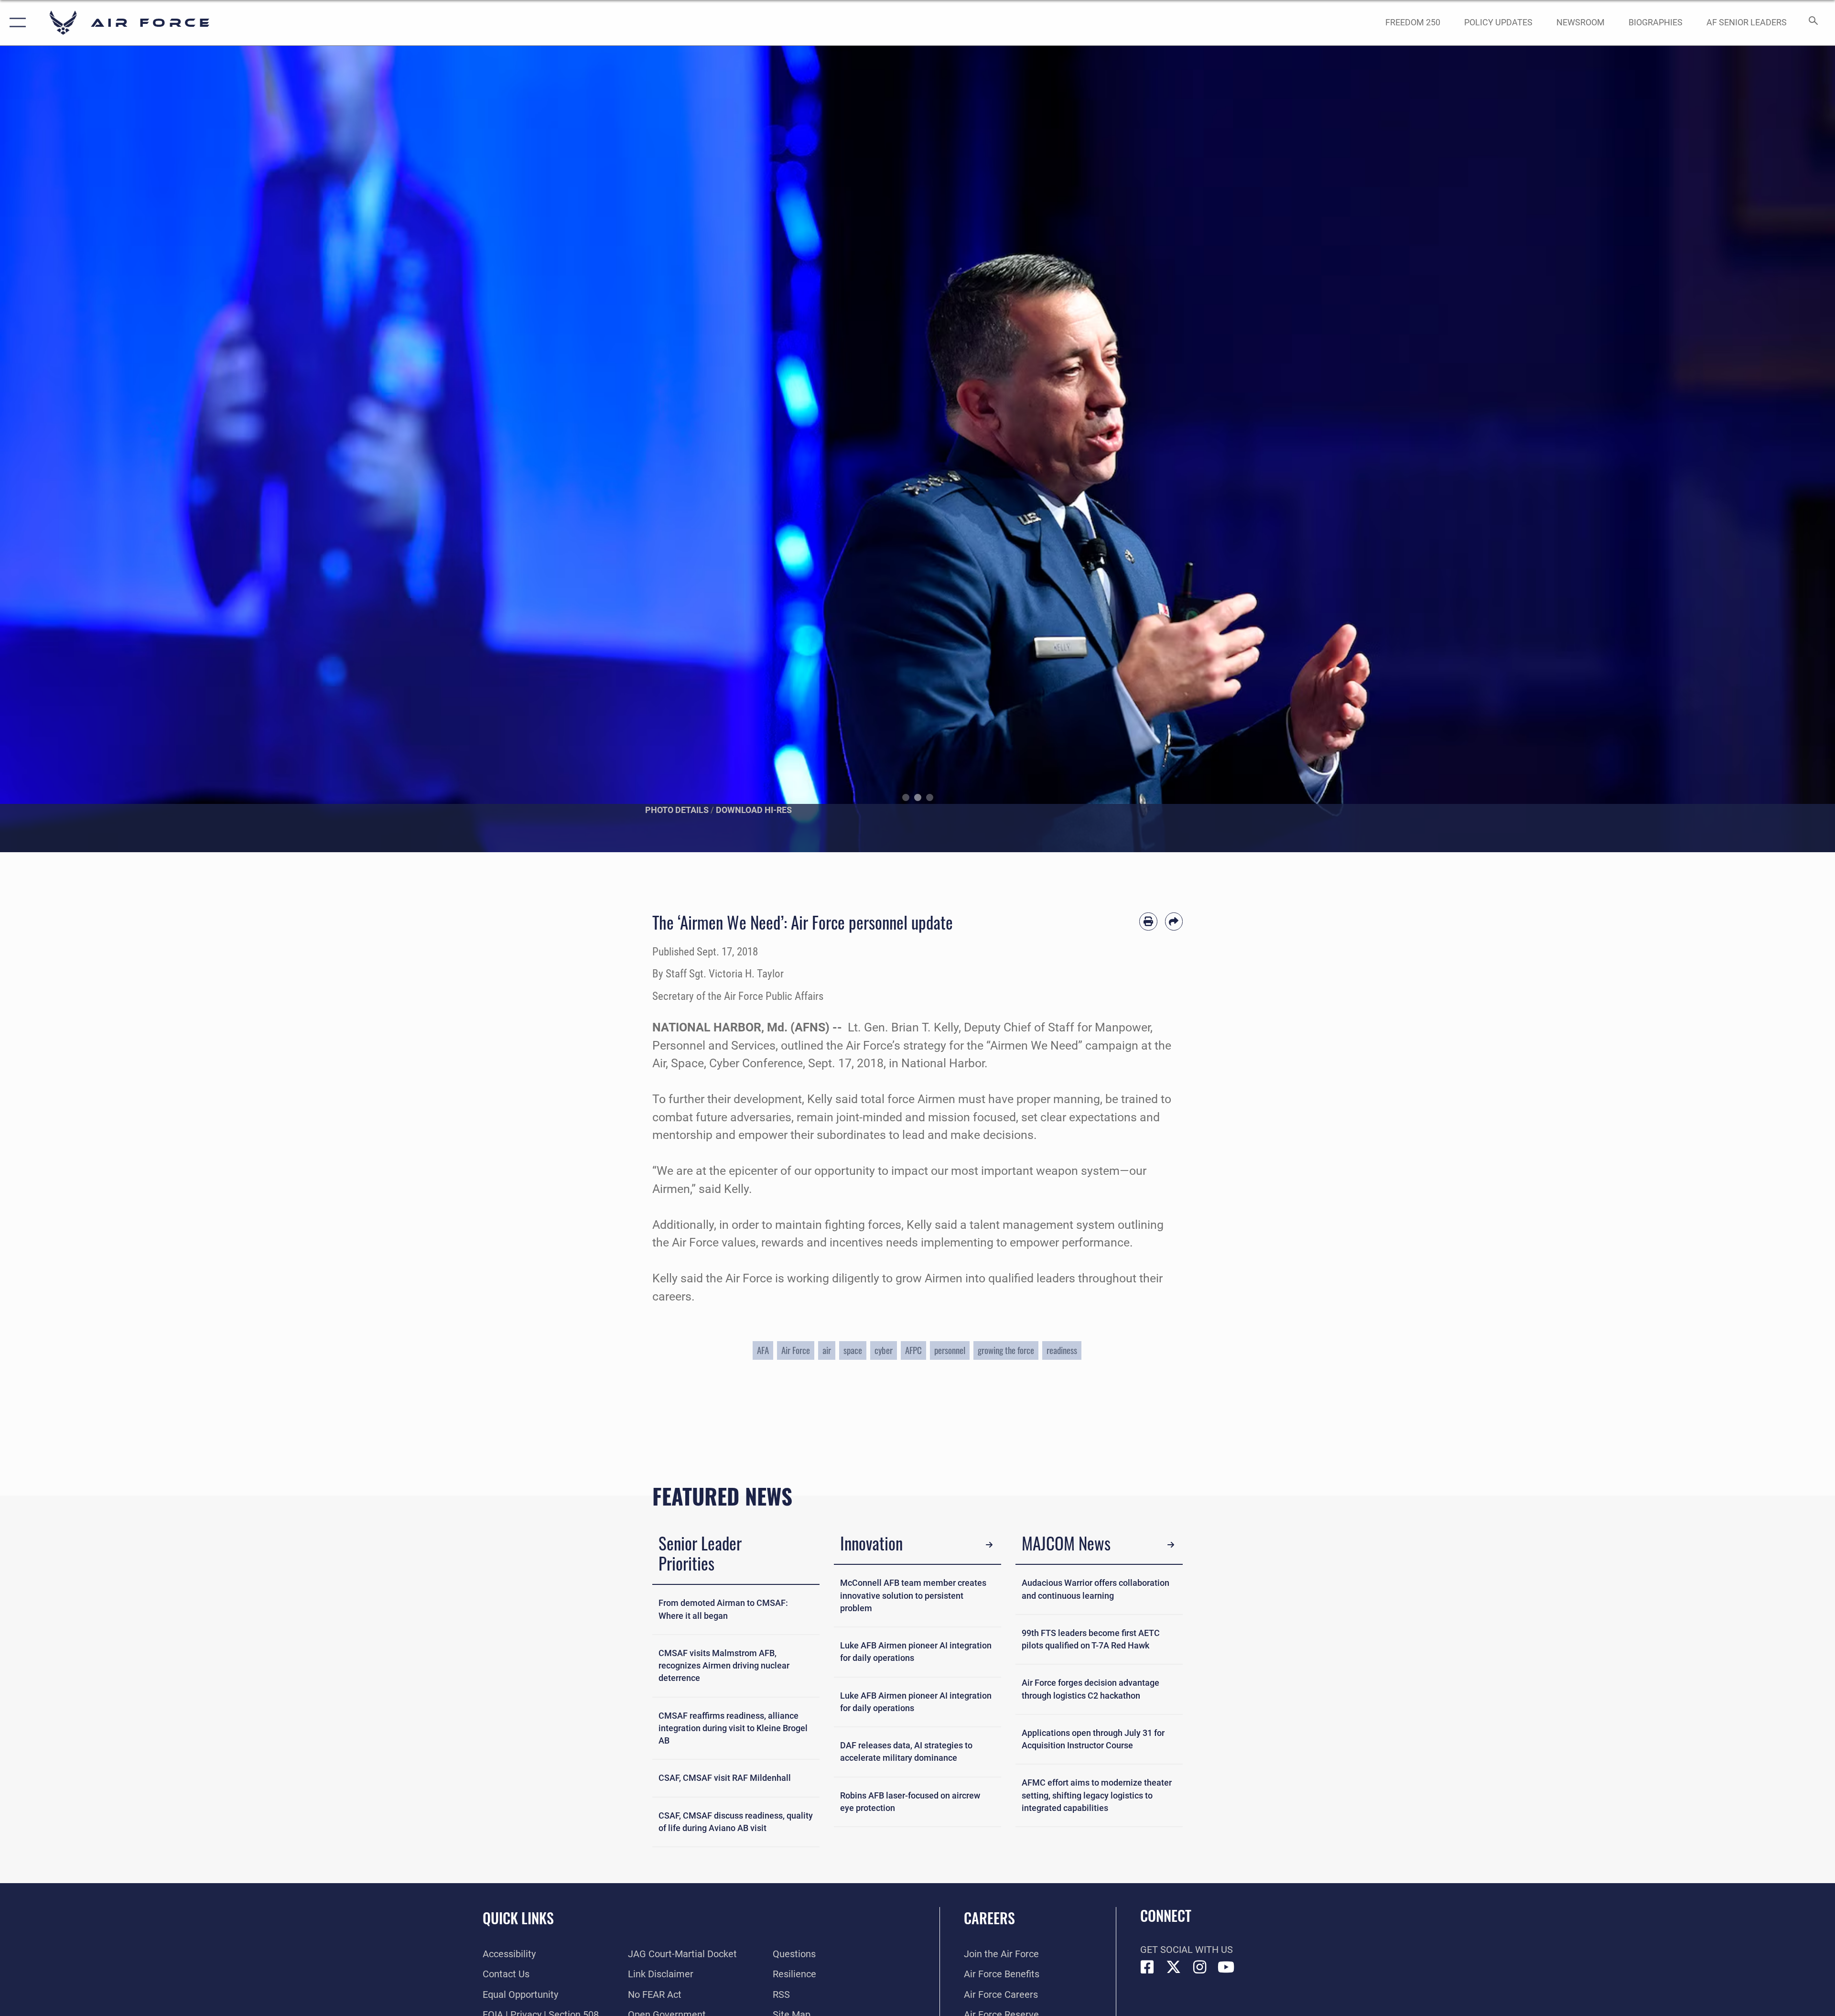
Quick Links (518, 1918)
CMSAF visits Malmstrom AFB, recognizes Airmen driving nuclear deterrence (724, 1666)
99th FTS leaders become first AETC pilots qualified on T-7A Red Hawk (1091, 1639)
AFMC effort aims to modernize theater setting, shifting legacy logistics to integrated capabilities (1097, 1795)
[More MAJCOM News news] (1171, 1545)
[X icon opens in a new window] (1174, 1967)
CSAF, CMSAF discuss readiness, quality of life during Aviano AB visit (736, 1822)
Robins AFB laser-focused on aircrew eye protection (910, 1802)
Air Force (796, 1350)
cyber (884, 1350)
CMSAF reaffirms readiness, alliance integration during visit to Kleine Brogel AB (733, 1729)
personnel (950, 1350)
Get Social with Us (1187, 1950)
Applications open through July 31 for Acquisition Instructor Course (1093, 1739)
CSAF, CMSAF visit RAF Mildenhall (725, 1778)
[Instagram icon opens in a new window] (1200, 1967)
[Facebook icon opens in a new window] (1147, 1967)
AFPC (913, 1350)
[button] (16, 23)
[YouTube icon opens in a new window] (1226, 1967)
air (827, 1350)
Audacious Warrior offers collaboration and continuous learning (1096, 1589)
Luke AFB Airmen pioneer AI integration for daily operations (916, 1652)
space (853, 1350)
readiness (1062, 1350)
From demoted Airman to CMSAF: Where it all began (723, 1609)
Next (1743, 449)
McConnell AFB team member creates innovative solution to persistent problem (913, 1596)
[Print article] (1148, 921)
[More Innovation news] (989, 1545)
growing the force (1006, 1350)
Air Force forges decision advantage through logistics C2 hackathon (1090, 1689)
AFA (763, 1350)
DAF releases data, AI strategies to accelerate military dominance (906, 1752)
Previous (92, 449)
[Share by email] (1174, 921)
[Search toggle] (1812, 23)
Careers (989, 1918)
